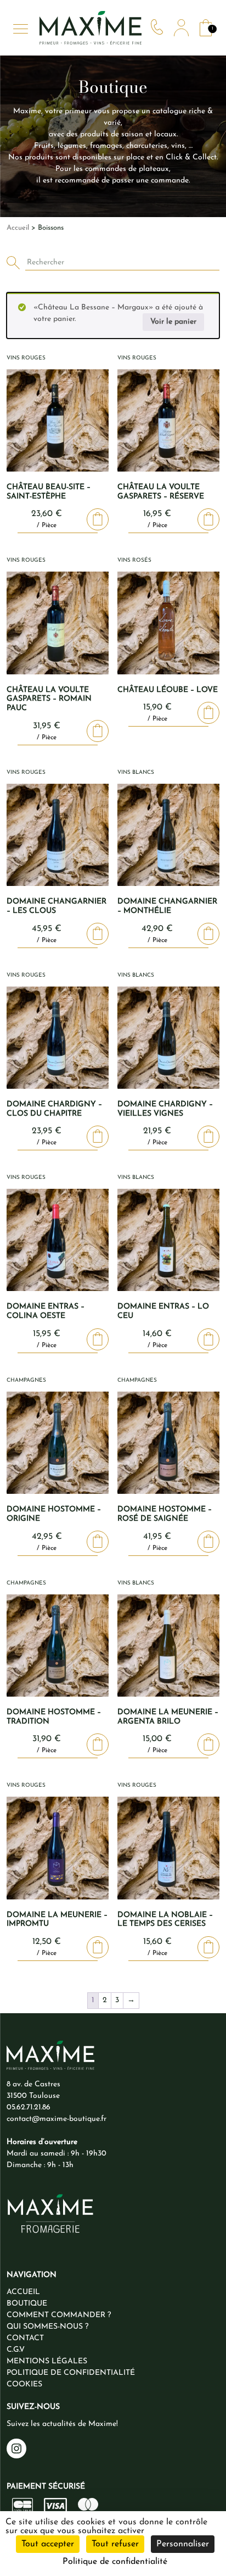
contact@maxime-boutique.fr (56, 2119)
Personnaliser (183, 2544)
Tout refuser (115, 2544)
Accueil (18, 228)
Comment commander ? (59, 2315)
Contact (25, 2338)
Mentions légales (47, 2361)
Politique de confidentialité (71, 2373)
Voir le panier (173, 322)
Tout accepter (48, 2544)
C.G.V (16, 2350)
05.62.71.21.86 (29, 2107)
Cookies (24, 2384)
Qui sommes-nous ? (47, 2327)
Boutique (27, 2304)
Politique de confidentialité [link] (115, 2562)
